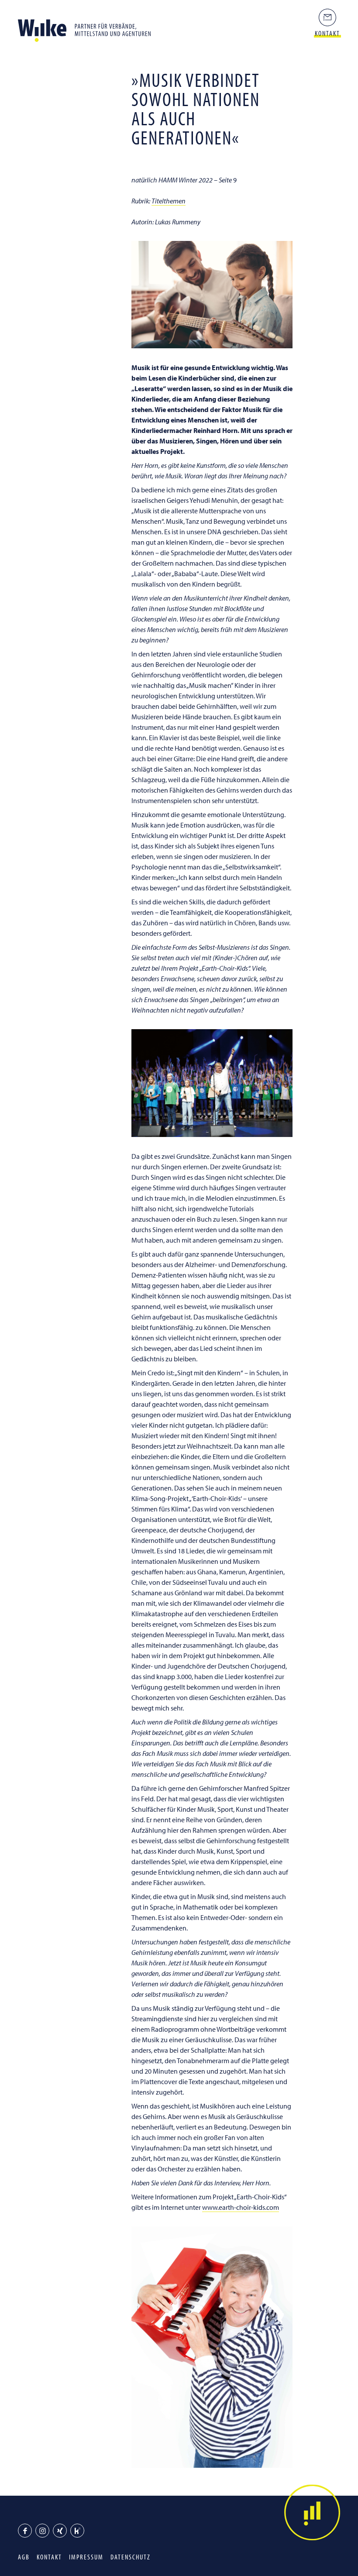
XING (60, 2531)
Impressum (86, 2557)
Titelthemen (169, 201)
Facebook (25, 2531)
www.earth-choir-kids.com (241, 2207)
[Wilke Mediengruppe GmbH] (88, 28)
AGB (24, 2557)
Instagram (42, 2531)
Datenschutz (131, 2557)
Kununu (77, 2531)
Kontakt (49, 2557)
